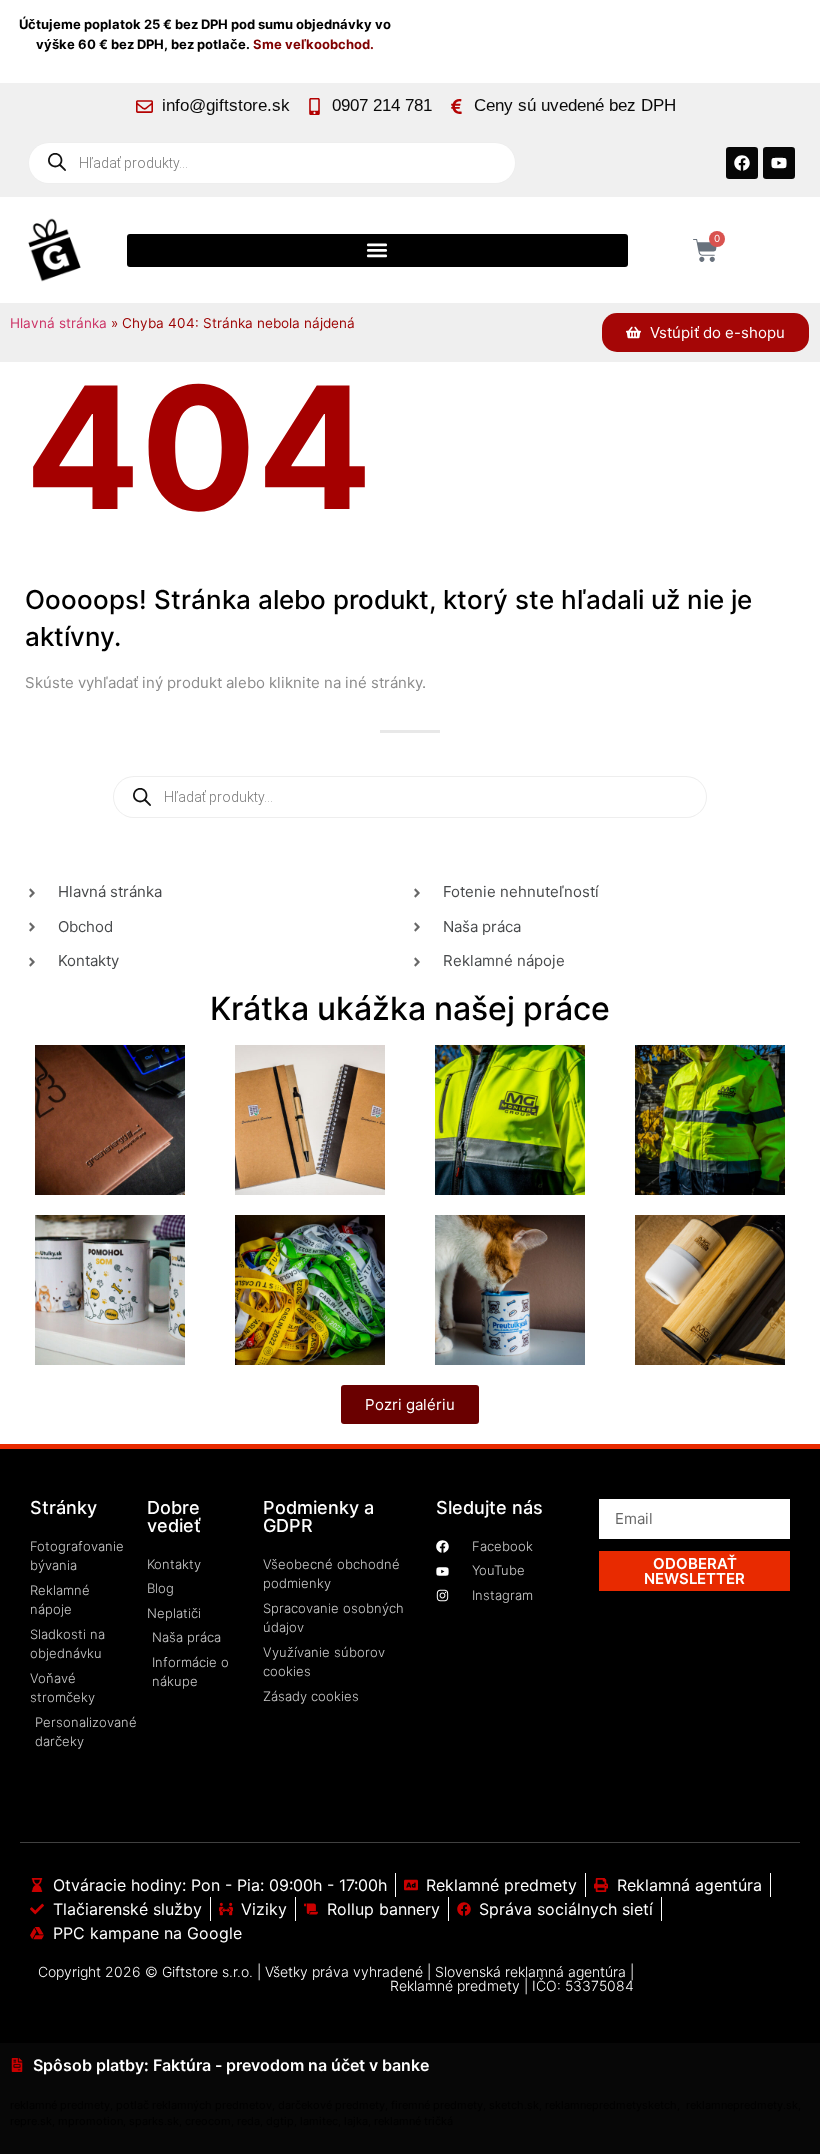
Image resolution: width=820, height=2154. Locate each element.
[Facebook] (742, 163)
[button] (377, 250)
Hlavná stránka (58, 323)
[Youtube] (779, 163)
